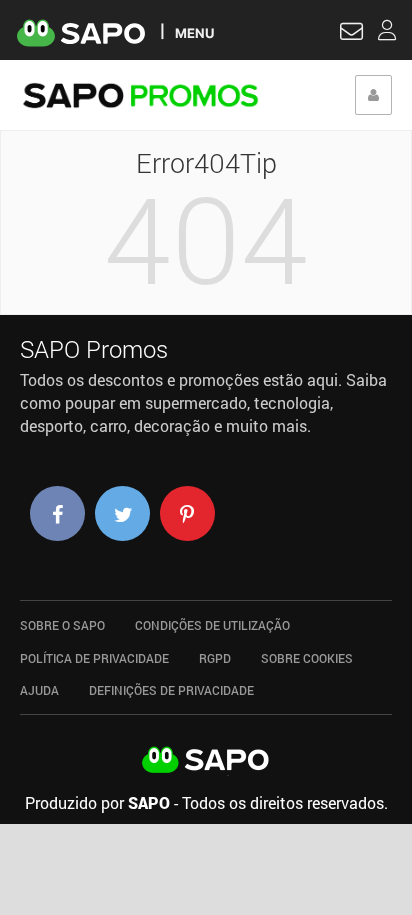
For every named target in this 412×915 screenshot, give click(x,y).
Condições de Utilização (212, 625)
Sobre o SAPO (62, 625)
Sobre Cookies (307, 658)
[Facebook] (57, 513)
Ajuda (39, 690)
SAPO (206, 761)
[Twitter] (122, 513)
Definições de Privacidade (171, 690)
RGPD (215, 658)
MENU (194, 32)
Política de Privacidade (94, 658)
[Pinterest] (187, 513)
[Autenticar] (351, 34)
